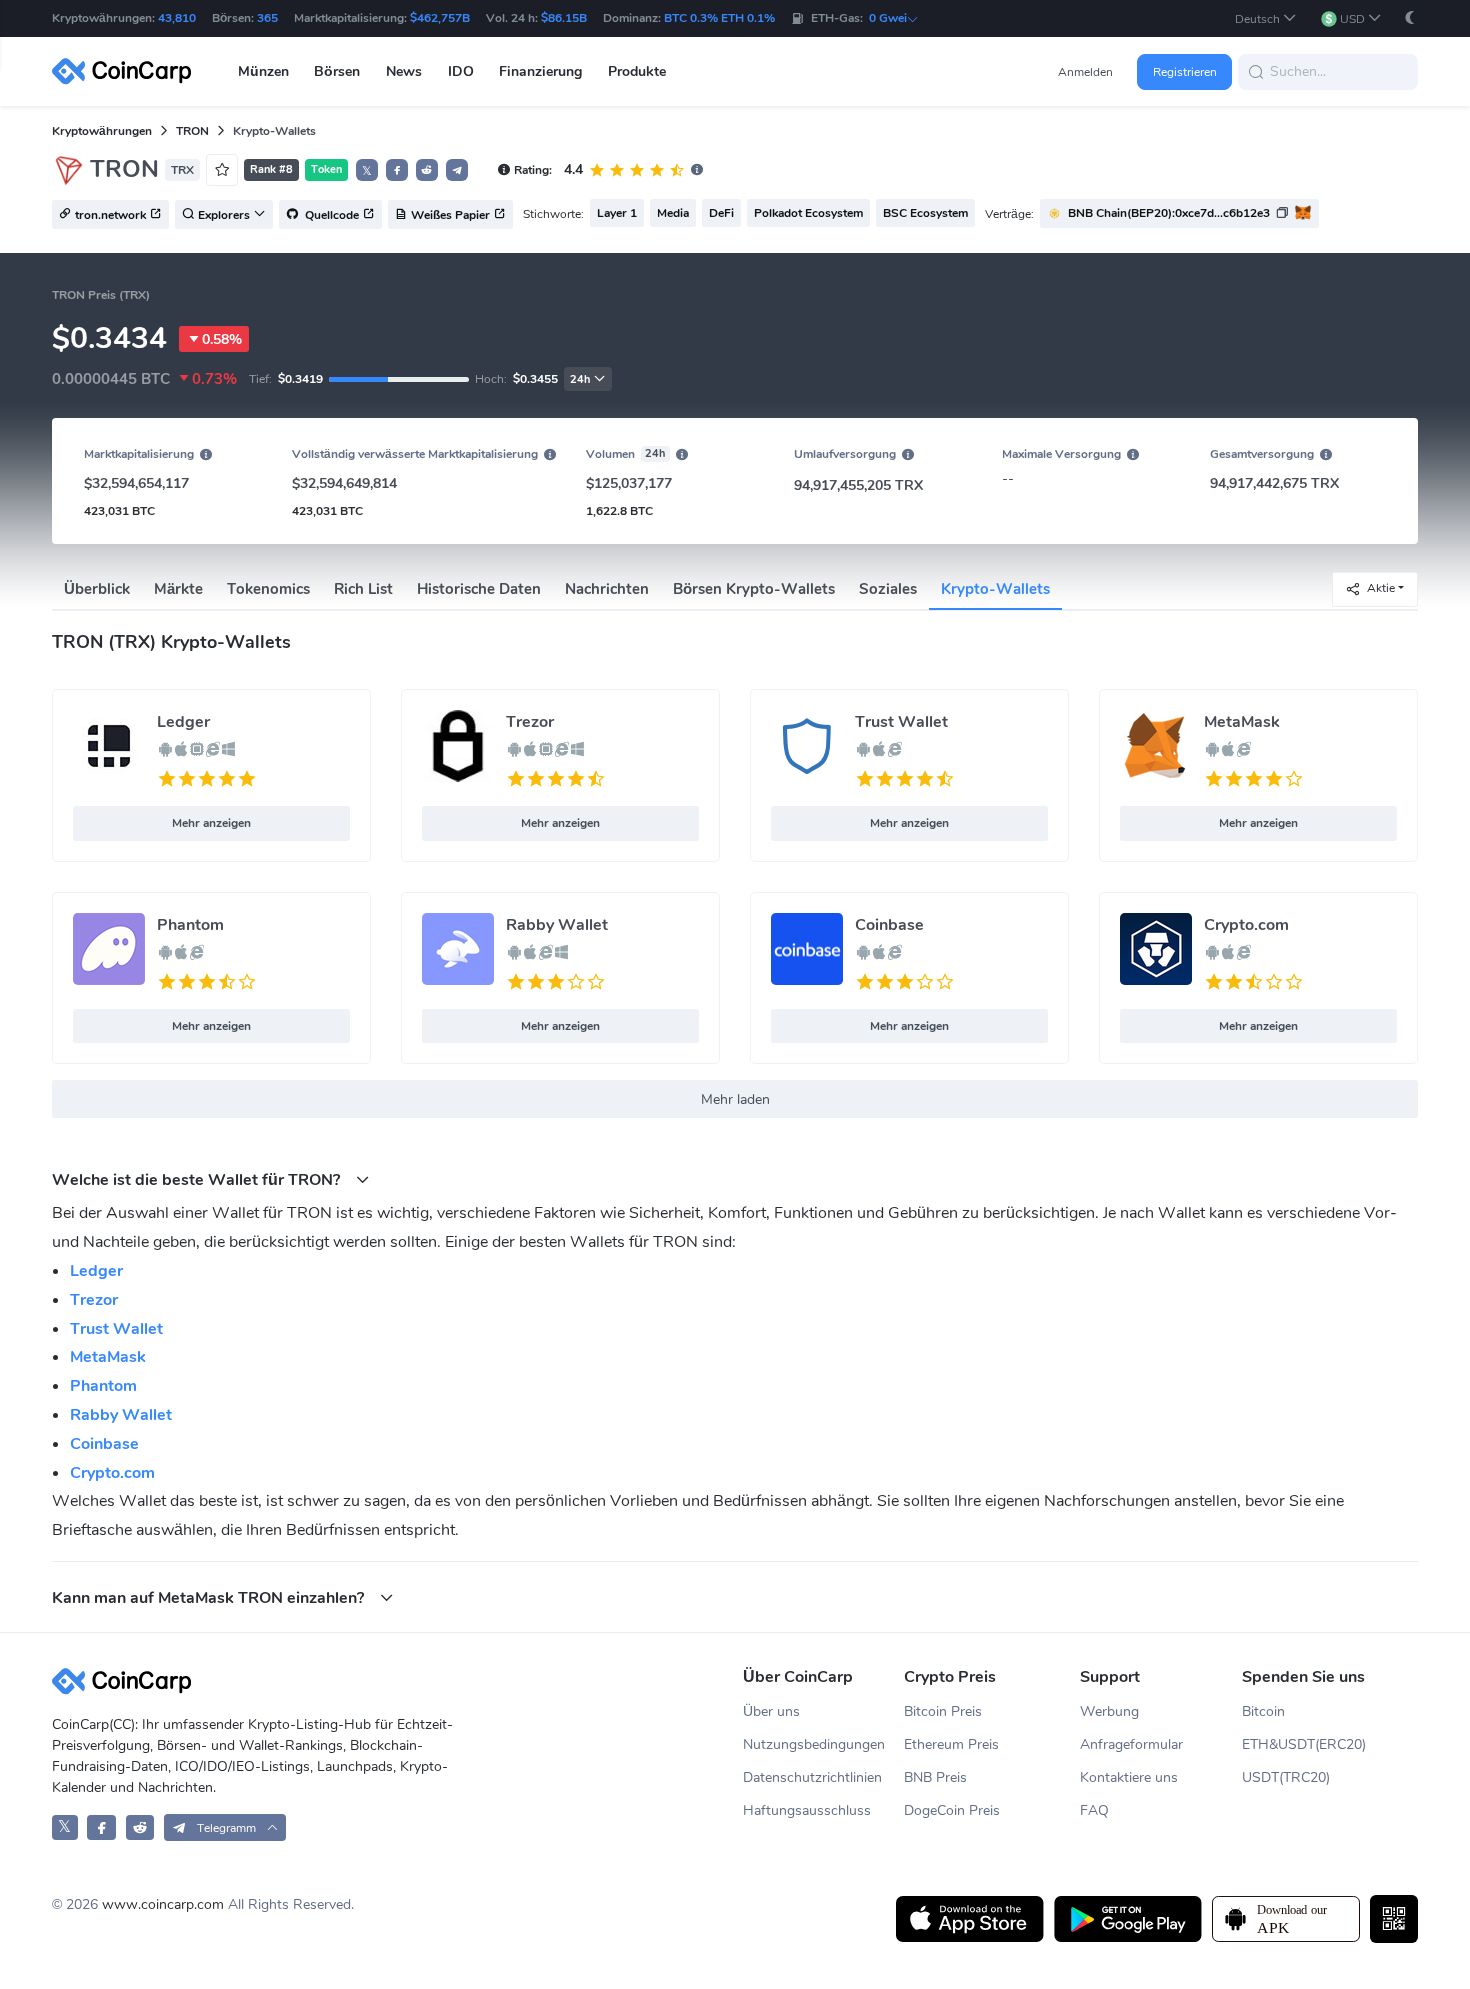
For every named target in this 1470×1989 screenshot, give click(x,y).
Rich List (363, 589)
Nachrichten (607, 589)
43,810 (177, 18)
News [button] (404, 71)
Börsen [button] (337, 71)
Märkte (178, 589)
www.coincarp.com (163, 1904)
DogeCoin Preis (952, 1810)
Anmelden (1085, 72)
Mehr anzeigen (211, 823)
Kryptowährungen (102, 131)
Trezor (530, 722)
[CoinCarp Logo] (127, 71)
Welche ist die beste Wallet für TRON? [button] (198, 1179)
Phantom (190, 925)
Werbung (1109, 1711)
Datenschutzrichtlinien (812, 1777)
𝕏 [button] (367, 171)
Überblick (97, 589)
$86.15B (564, 18)
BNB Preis (935, 1777)
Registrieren (1185, 72)
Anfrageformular (1131, 1744)
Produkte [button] (637, 71)
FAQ (1094, 1810)
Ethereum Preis (951, 1744)
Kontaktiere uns (1129, 1777)
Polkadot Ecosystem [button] (808, 213)
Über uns (771, 1711)
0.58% (222, 339)
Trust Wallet (901, 722)
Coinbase (889, 925)
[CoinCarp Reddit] (140, 1827)
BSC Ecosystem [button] (925, 213)
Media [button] (673, 213)
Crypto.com (1246, 925)
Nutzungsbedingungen (814, 1744)
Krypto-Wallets (995, 589)
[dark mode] (1410, 17)
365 (267, 18)
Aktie (1381, 588)
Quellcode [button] (330, 215)
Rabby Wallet (557, 925)
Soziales (888, 589)
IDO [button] (461, 71)
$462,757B (440, 18)
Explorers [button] (224, 215)
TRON (192, 131)
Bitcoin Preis (943, 1711)
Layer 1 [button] (617, 213)
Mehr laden (735, 1099)
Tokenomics (268, 589)
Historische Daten (479, 589)
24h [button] (580, 379)
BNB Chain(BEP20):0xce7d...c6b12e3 (1169, 213)
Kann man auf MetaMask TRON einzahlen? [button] (210, 1597)
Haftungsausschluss (807, 1810)
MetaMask (1242, 722)
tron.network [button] (110, 215)
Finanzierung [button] (540, 71)
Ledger (183, 722)
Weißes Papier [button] (450, 215)
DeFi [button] (721, 213)
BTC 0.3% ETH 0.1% (719, 18)
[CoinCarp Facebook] (101, 1827)
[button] (1266, 18)
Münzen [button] (263, 71)
